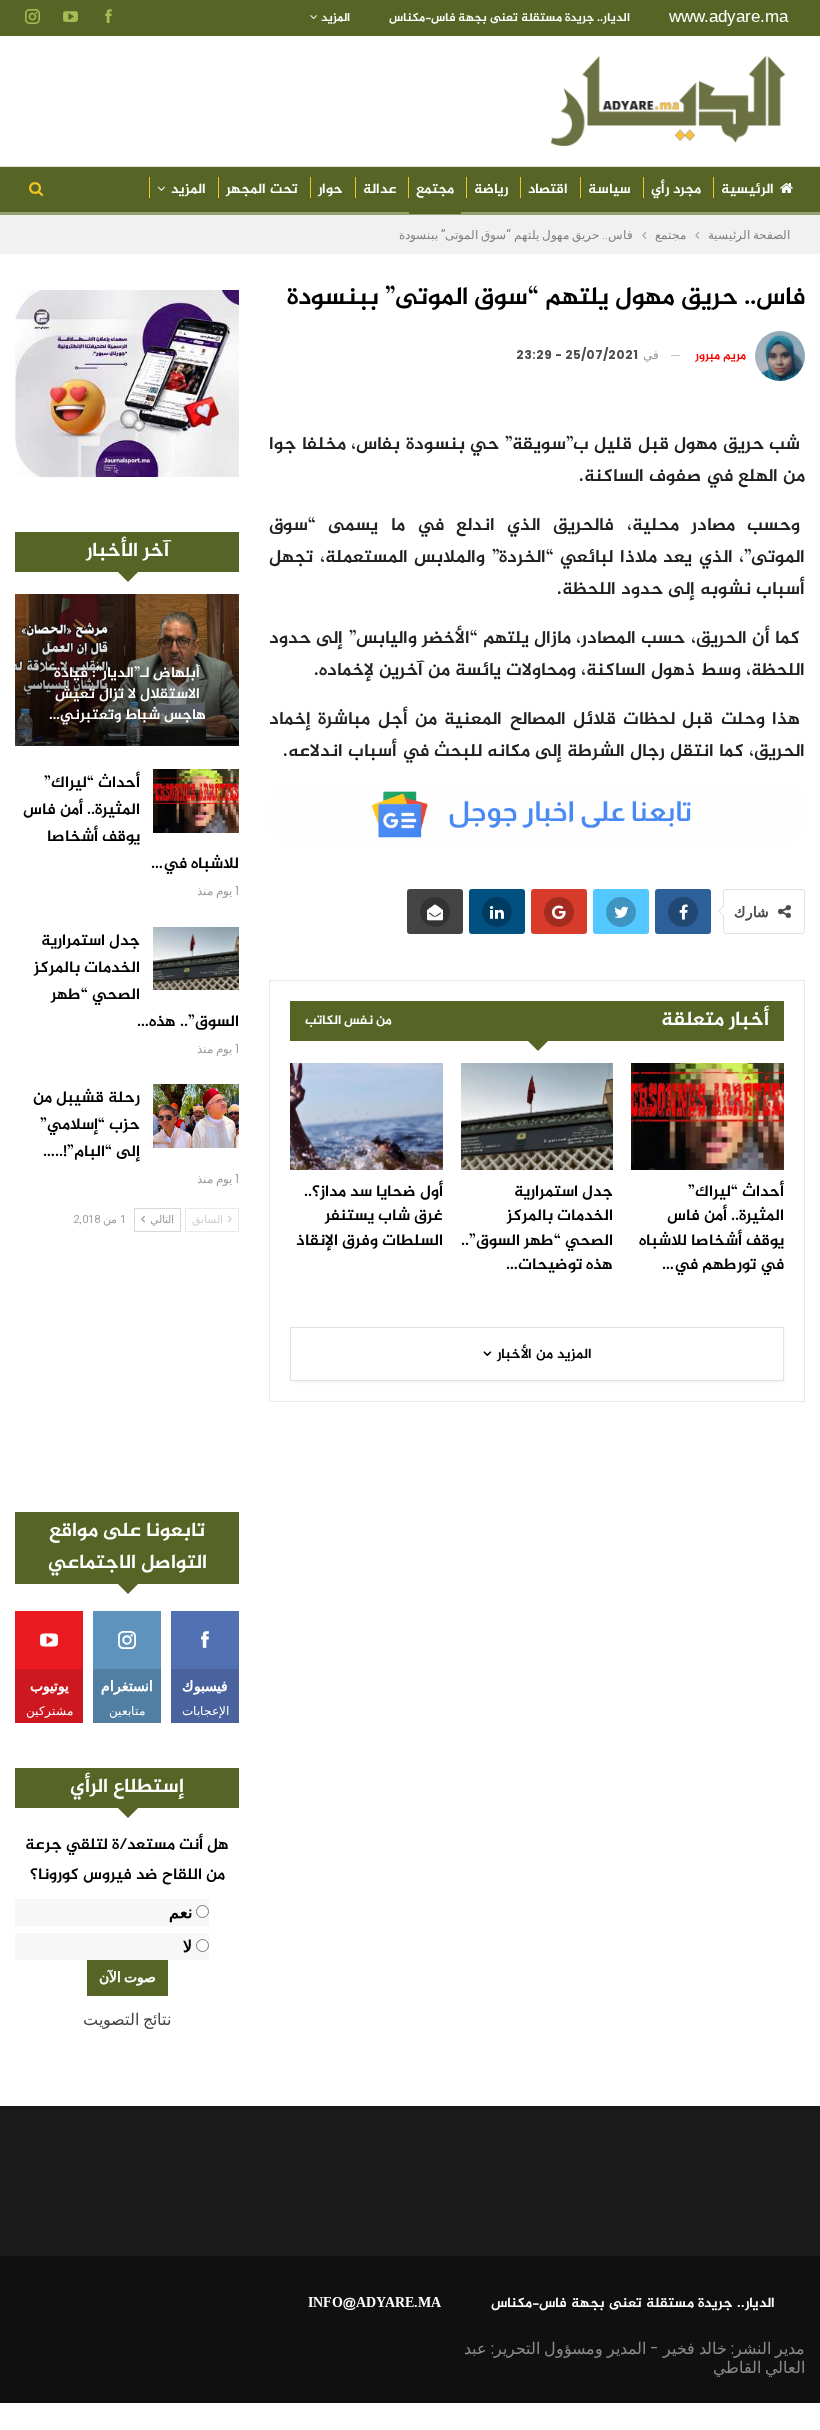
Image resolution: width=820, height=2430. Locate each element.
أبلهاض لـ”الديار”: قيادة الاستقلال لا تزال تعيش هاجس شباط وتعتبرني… (127, 695)
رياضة (491, 189)
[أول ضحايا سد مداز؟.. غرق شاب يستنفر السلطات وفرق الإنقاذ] (366, 1116)
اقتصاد (548, 189)
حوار (330, 189)
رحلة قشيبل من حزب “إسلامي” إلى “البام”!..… (86, 1125)
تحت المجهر (262, 189)
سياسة (609, 189)
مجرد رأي (676, 189)
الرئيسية (747, 189)
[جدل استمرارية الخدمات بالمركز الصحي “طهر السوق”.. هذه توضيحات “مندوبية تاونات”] (537, 1116)
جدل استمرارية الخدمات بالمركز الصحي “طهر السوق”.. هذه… (136, 982)
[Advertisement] (127, 1372)
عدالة (379, 189)
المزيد (334, 18)
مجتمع (435, 189)
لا (187, 1946)
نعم (180, 1912)
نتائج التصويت (127, 2019)
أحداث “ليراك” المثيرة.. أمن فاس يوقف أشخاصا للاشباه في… (131, 824)
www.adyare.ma (728, 16)
